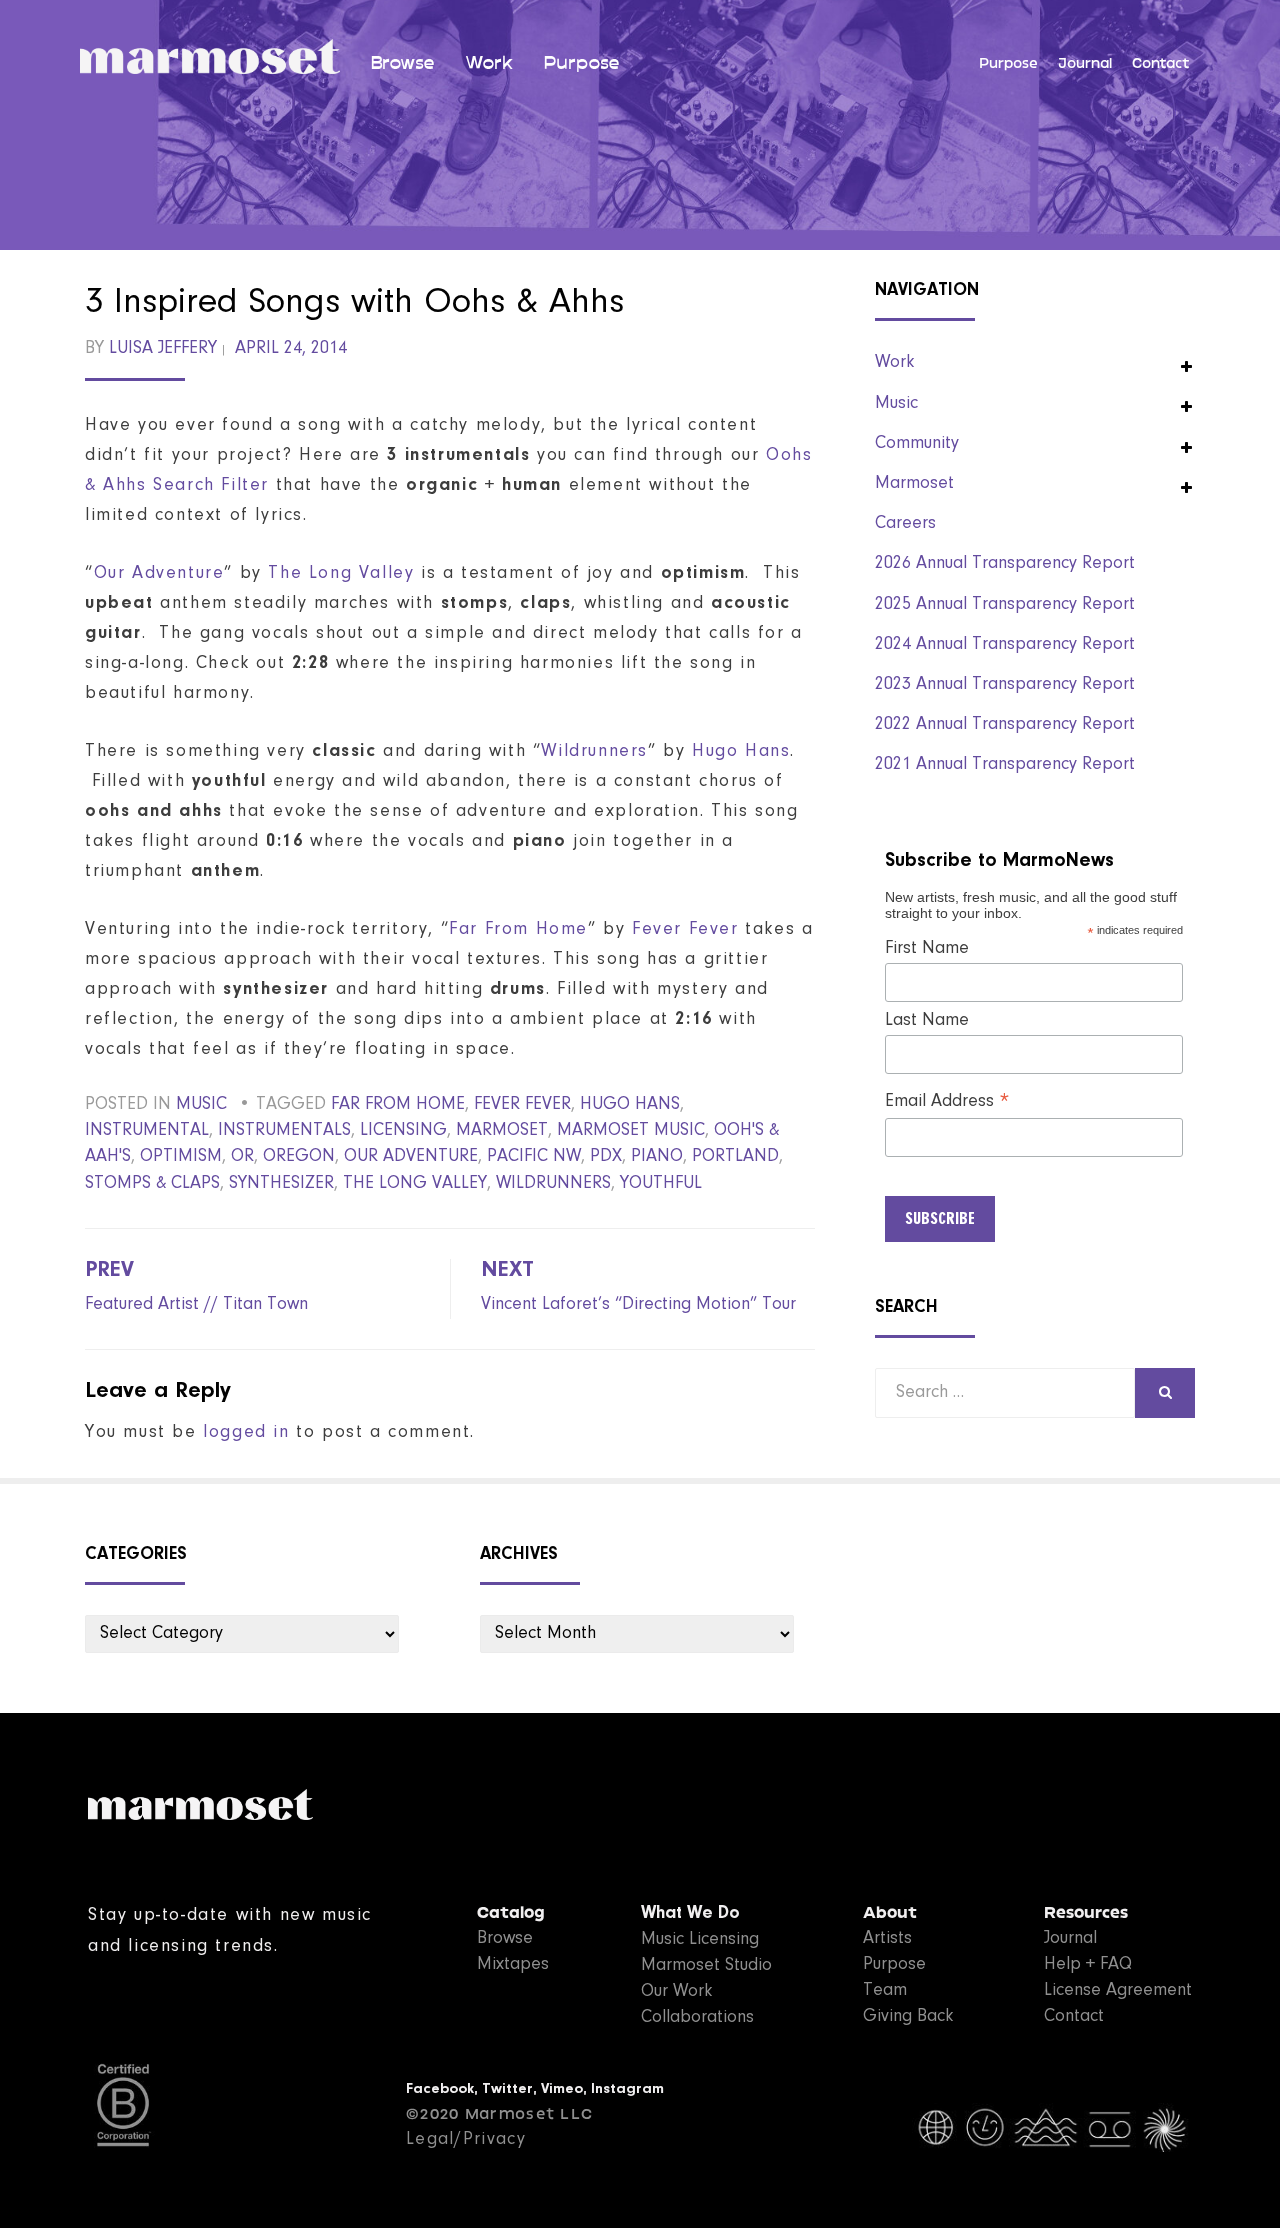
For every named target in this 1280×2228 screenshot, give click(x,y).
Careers (905, 524)
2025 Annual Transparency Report (1005, 605)
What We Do (690, 1914)
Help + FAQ (1088, 1965)
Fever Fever (685, 930)
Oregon (299, 1157)
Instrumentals (284, 1131)
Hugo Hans (741, 752)
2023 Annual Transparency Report (1005, 685)
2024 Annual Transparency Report (1005, 645)
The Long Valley (341, 574)
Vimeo (562, 2089)
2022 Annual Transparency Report (1005, 725)
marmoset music (631, 1131)
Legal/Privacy (466, 2140)
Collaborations (697, 2018)
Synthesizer (281, 1184)
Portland (735, 1157)
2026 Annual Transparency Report (1005, 564)
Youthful (661, 1184)
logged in (246, 1433)
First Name (927, 949)
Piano (657, 1157)
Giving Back (908, 2017)
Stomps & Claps (152, 1184)
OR (242, 1157)
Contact (1161, 63)
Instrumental (147, 1131)
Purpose (581, 62)
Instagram (627, 2089)
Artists (887, 1939)
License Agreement (1118, 1991)
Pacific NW (534, 1157)
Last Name (927, 1021)
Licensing (403, 1131)
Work (489, 62)
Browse (402, 62)
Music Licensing (700, 1940)
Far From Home (518, 930)
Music (201, 1105)
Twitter (507, 2089)
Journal (1085, 63)
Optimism (181, 1157)
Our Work (676, 1992)
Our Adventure (159, 574)
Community (917, 444)
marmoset (502, 1131)
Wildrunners (594, 752)
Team (885, 1991)
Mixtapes (513, 1965)
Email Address (947, 1103)
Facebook (440, 2089)
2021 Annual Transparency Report (1005, 765)
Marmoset (914, 484)
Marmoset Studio (706, 1966)
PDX (606, 1157)
